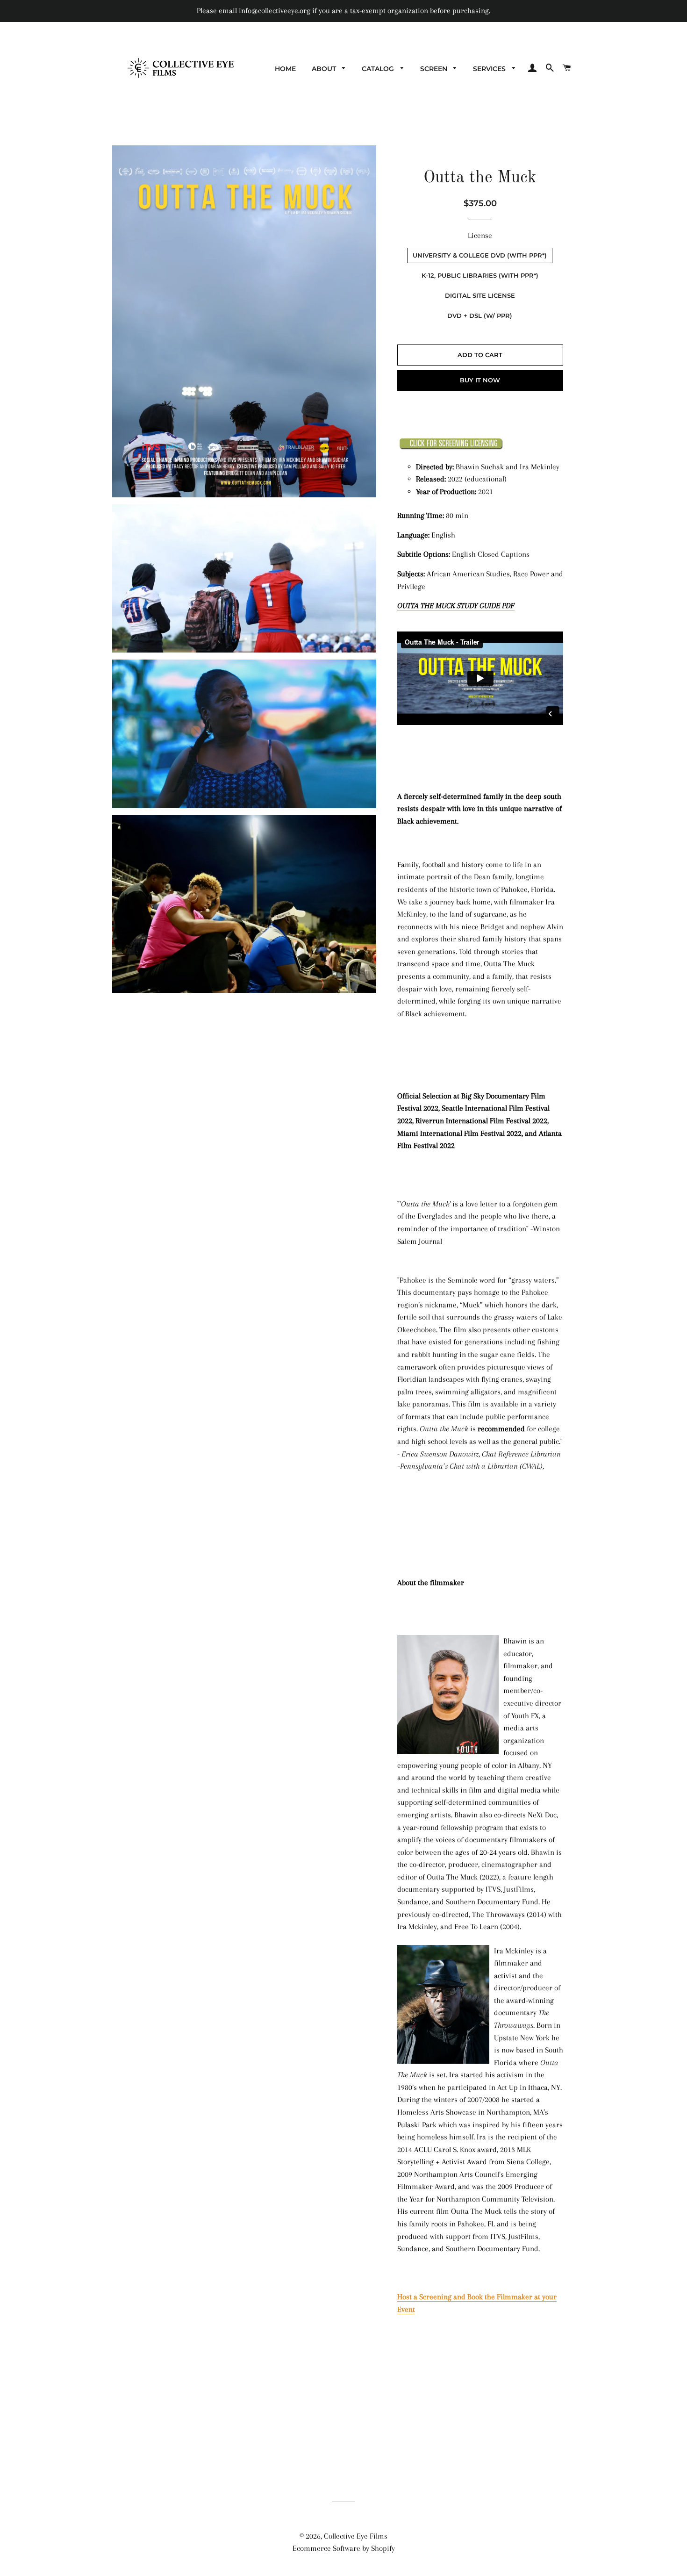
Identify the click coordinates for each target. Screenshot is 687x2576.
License (480, 235)
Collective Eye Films (356, 2536)
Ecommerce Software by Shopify (344, 2548)
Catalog (379, 69)
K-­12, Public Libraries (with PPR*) (480, 275)
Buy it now (480, 380)
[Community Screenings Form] (451, 447)
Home (285, 69)
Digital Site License (480, 295)
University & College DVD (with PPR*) (480, 255)
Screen (435, 69)
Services (490, 69)
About (325, 69)
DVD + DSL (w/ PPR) (480, 316)
